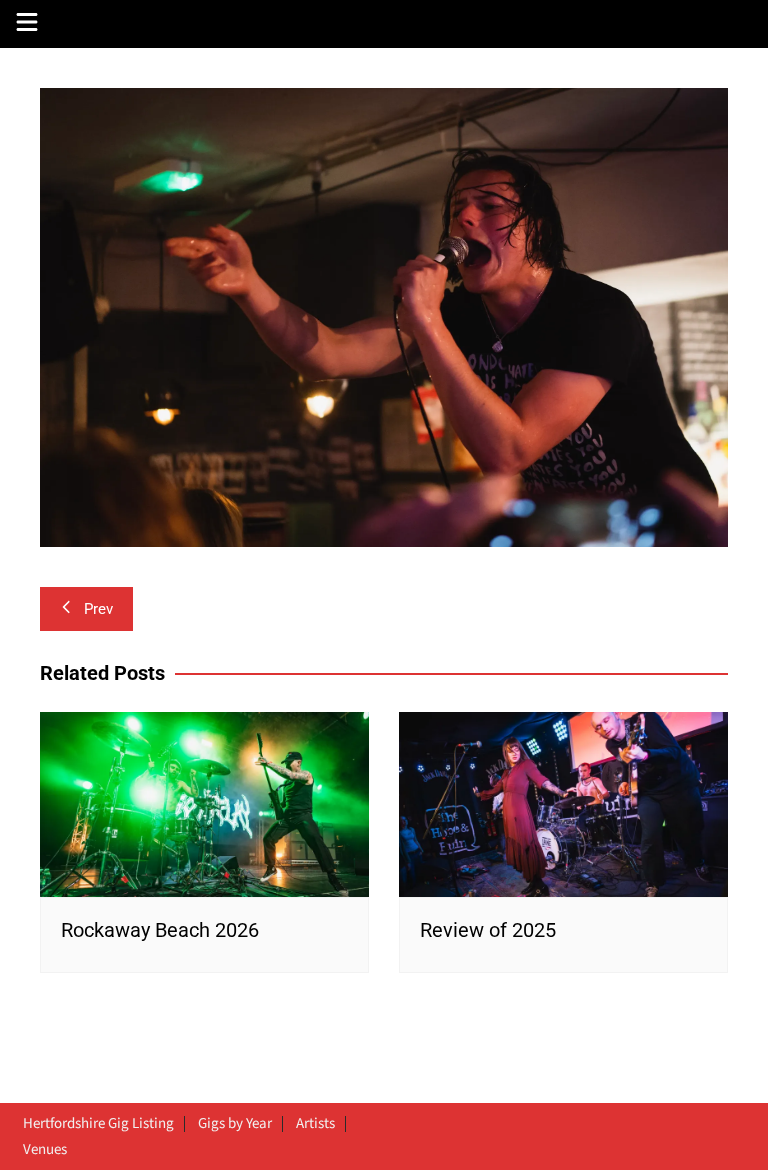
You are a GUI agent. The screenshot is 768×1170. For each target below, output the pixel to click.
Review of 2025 (488, 930)
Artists (315, 1124)
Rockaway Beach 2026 (160, 930)
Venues (45, 1150)
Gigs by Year (235, 1124)
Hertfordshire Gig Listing (98, 1124)
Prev (98, 609)
